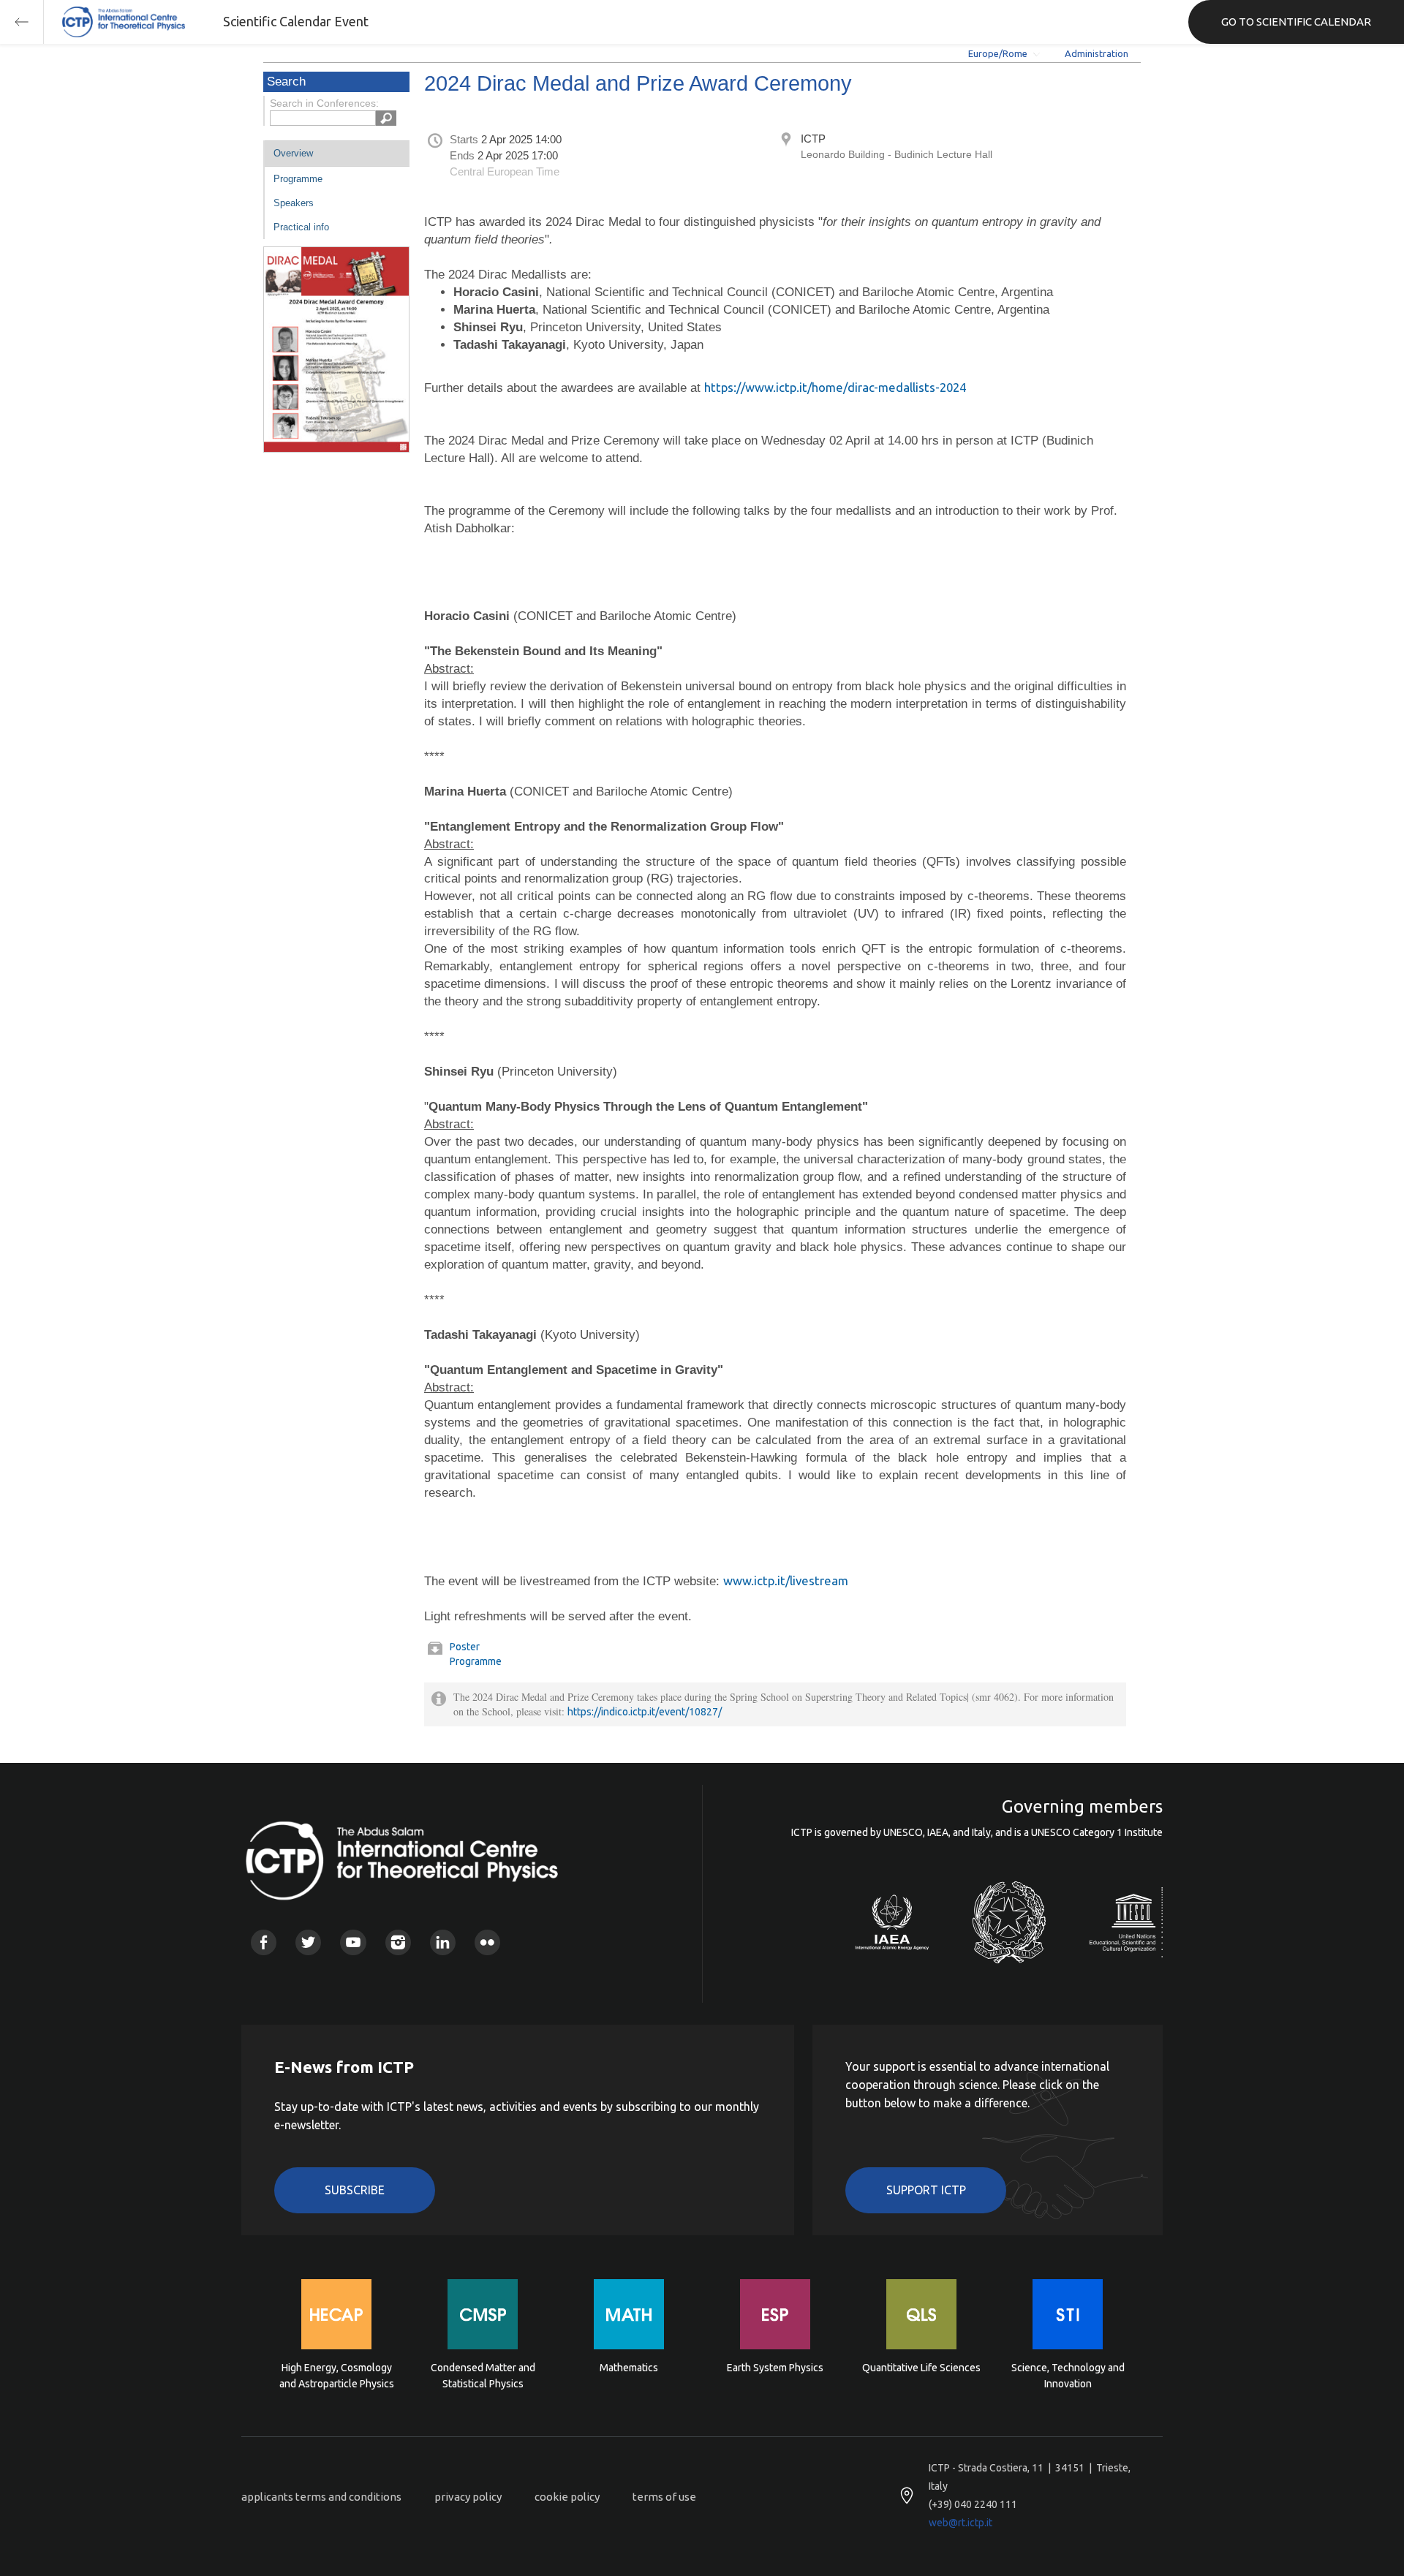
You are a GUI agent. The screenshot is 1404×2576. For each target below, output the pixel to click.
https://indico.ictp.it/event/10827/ (645, 1712)
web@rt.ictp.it (960, 2523)
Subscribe (355, 2190)
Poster (465, 1647)
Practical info (301, 227)
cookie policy (567, 2497)
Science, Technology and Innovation (1068, 2376)
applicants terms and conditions (321, 2497)
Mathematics (629, 2368)
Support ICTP (926, 2190)
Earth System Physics (775, 2368)
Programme (298, 179)
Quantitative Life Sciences (921, 2368)
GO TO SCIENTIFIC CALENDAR (1296, 22)
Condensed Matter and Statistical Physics (483, 2376)
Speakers (294, 203)
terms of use (664, 2497)
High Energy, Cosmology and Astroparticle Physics (337, 2376)
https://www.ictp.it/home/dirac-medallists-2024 (835, 387)
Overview (293, 153)
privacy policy (468, 2497)
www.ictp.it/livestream (786, 1580)
